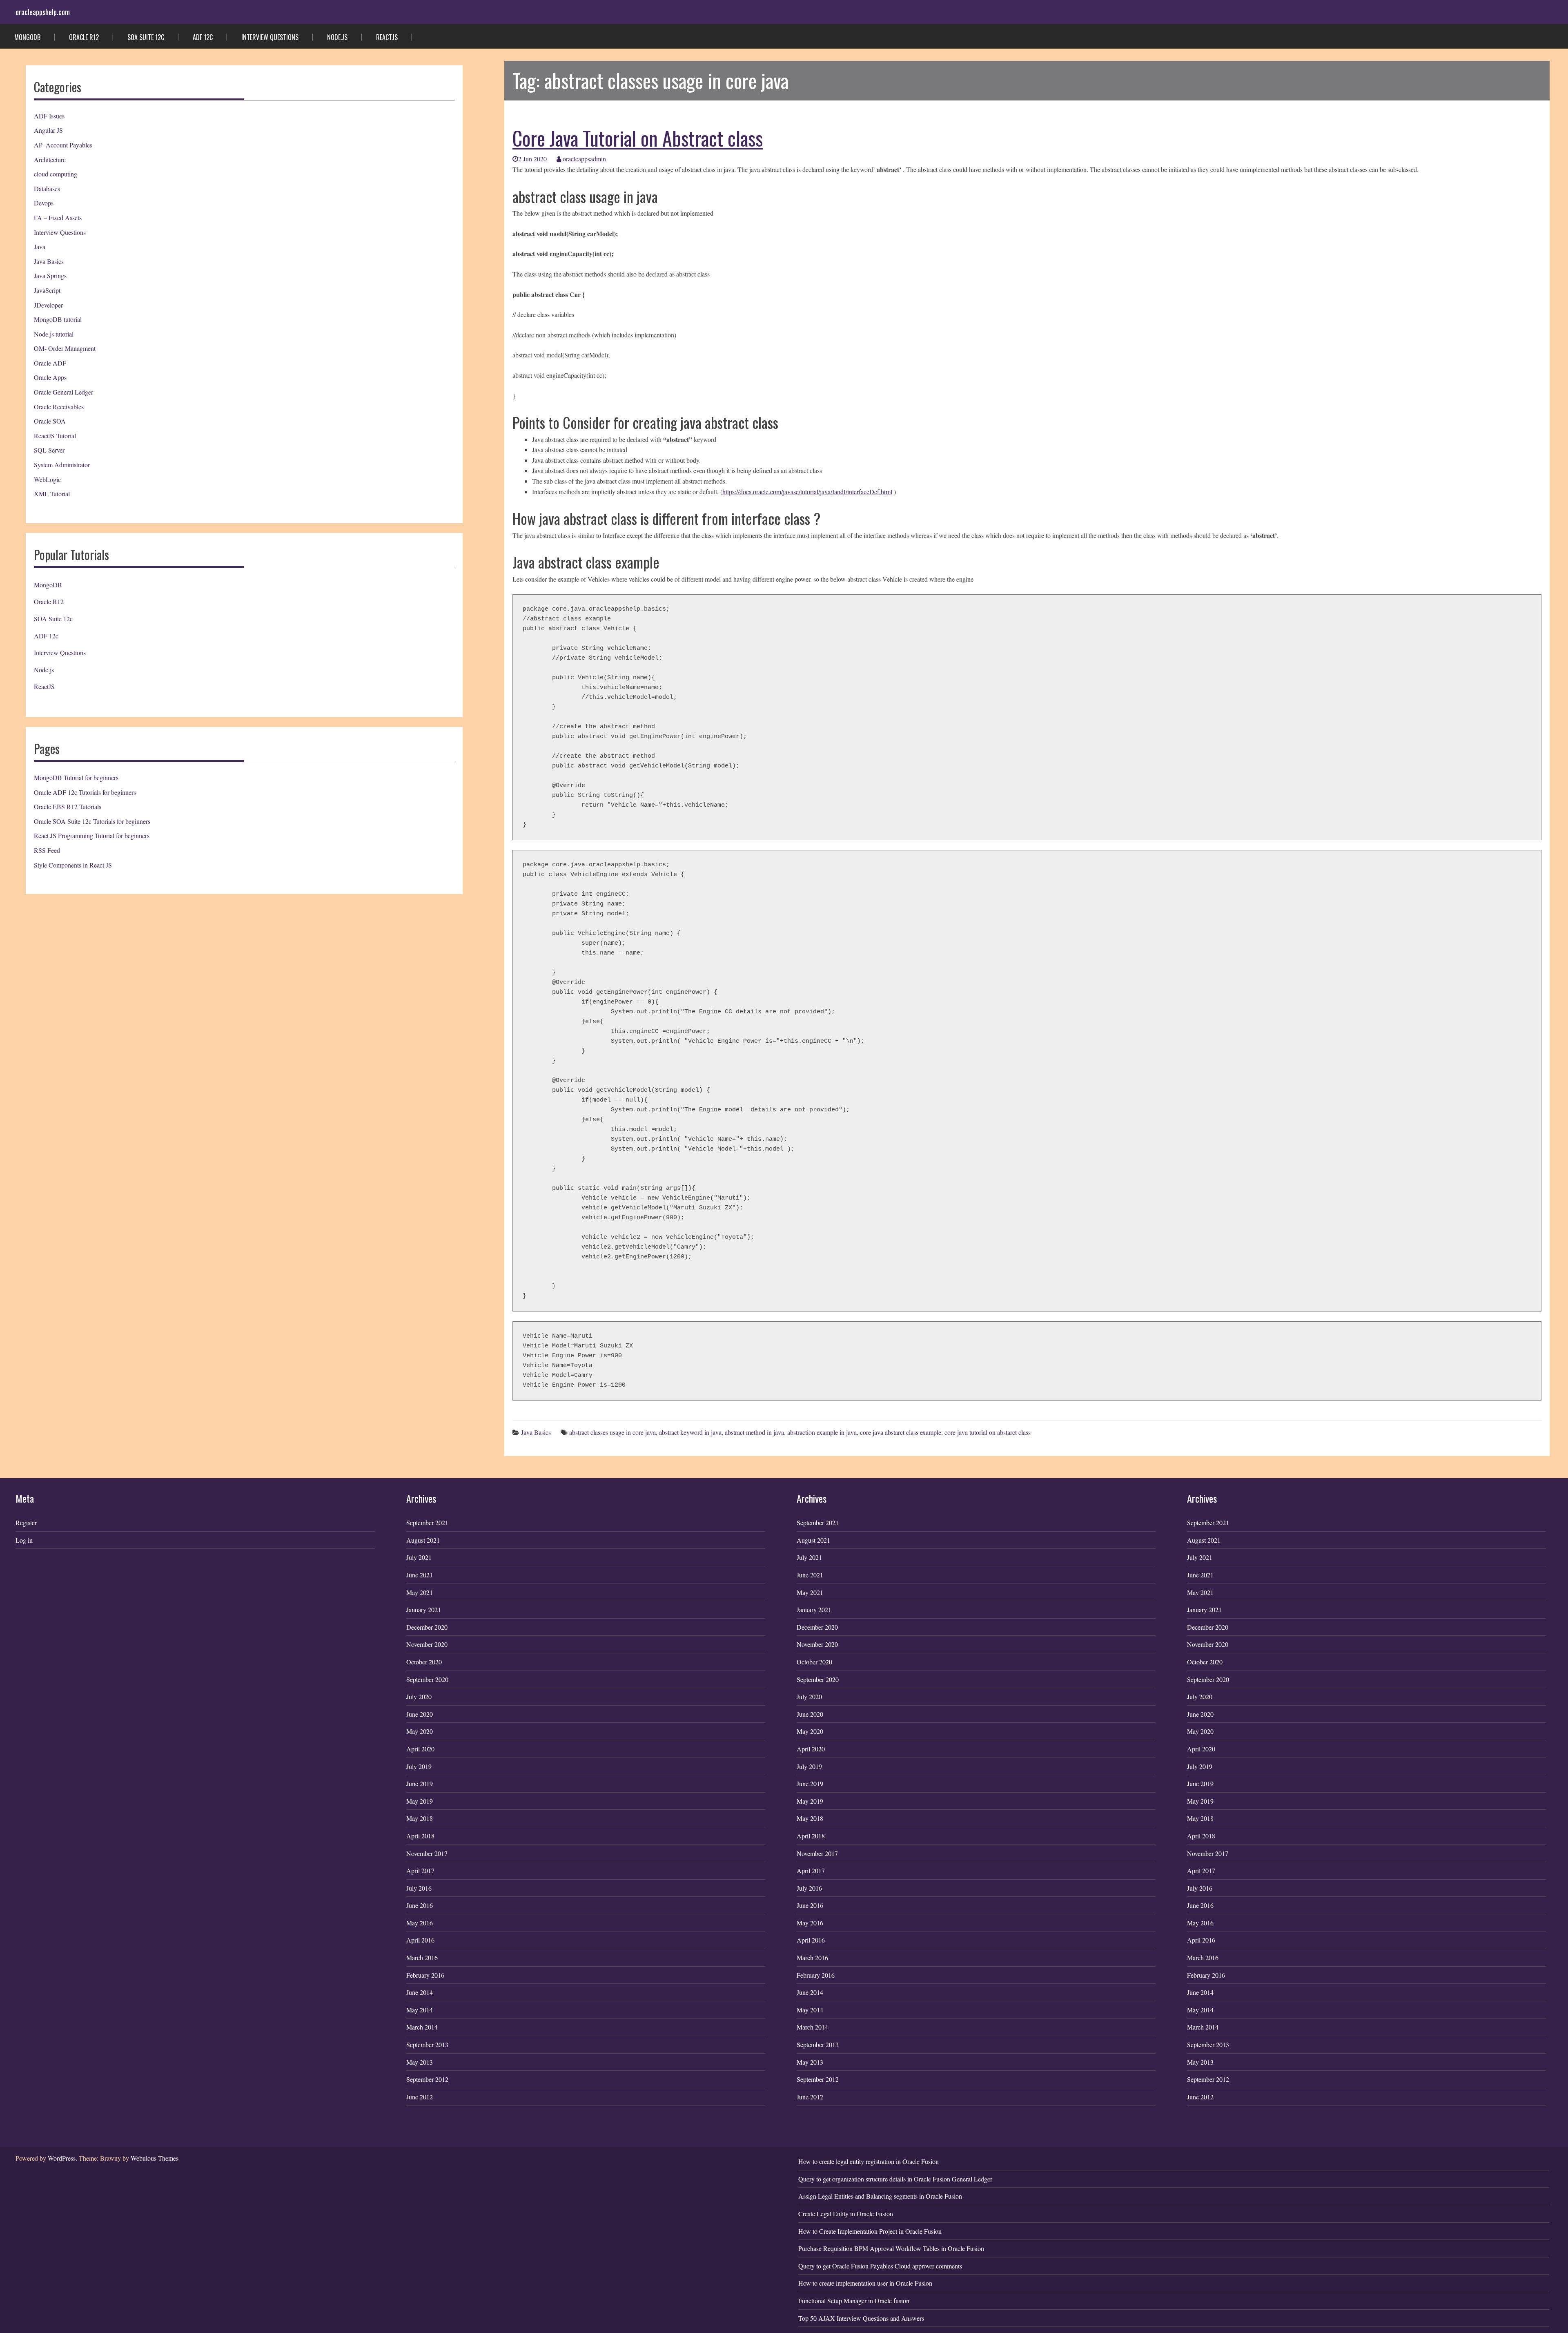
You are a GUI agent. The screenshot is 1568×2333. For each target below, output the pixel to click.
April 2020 (420, 1749)
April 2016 (420, 1940)
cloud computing (56, 174)
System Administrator (62, 465)
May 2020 (420, 1731)
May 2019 (420, 1801)
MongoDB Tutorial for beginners (76, 777)
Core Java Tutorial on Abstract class (638, 138)
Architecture (50, 159)
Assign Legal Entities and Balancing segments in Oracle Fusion (880, 2196)
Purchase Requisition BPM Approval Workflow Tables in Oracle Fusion (891, 2248)
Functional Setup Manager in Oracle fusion (854, 2301)
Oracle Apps (50, 377)
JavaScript (47, 290)
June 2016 (420, 1905)
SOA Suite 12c (146, 37)
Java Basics (49, 261)
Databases (47, 188)
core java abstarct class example (901, 1432)
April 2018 (420, 1836)
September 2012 (427, 2079)
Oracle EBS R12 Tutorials (68, 806)
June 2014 (420, 1992)
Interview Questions (270, 37)
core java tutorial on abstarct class (988, 1432)
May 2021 (420, 1592)
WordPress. (62, 2158)
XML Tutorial (52, 494)
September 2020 (427, 1679)
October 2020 (424, 1662)
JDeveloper (48, 305)
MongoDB (27, 37)
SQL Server (49, 450)
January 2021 (424, 1609)
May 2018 (420, 1818)
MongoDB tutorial (58, 319)
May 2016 (420, 1923)
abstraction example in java (822, 1432)
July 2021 (419, 1557)
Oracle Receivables (59, 407)
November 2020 (427, 1644)
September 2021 (427, 1522)
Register (26, 1522)
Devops (44, 203)
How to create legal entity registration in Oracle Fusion (869, 2161)
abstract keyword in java (690, 1432)
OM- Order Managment (65, 348)
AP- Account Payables (63, 145)
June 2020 (420, 1714)
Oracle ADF (50, 363)
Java (40, 246)
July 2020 (419, 1696)
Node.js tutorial (54, 334)
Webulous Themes (155, 2158)
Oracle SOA (50, 421)
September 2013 (427, 2044)
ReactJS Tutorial (55, 436)
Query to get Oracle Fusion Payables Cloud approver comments (880, 2266)
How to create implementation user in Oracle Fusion (865, 2283)
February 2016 (425, 1975)
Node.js (337, 37)
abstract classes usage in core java (612, 1432)
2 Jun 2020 (532, 159)
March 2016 (422, 1957)
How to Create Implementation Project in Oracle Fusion (870, 2231)
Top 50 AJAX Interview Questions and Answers (861, 2318)
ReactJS (387, 37)
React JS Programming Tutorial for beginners (92, 835)
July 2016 (419, 1888)
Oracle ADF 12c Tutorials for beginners (85, 792)
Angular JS (48, 130)
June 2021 (420, 1575)
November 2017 (427, 1853)
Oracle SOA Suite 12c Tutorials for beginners (92, 821)
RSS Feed (47, 850)
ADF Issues (49, 116)
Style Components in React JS (73, 865)
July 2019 (419, 1766)
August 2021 (423, 1540)
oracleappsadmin (584, 159)
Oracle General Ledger (63, 392)
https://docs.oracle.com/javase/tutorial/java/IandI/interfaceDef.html (807, 492)
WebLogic (47, 479)
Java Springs (50, 275)
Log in (24, 1540)
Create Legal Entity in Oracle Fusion (846, 2214)
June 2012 (420, 2097)
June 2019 (420, 1783)
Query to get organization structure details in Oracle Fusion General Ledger (895, 2179)
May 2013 (420, 2062)
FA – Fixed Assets (58, 217)
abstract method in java (754, 1432)
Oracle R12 (84, 37)
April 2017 (420, 1870)
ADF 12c (203, 37)
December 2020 (427, 1627)
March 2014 (422, 2027)
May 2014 (420, 2010)
